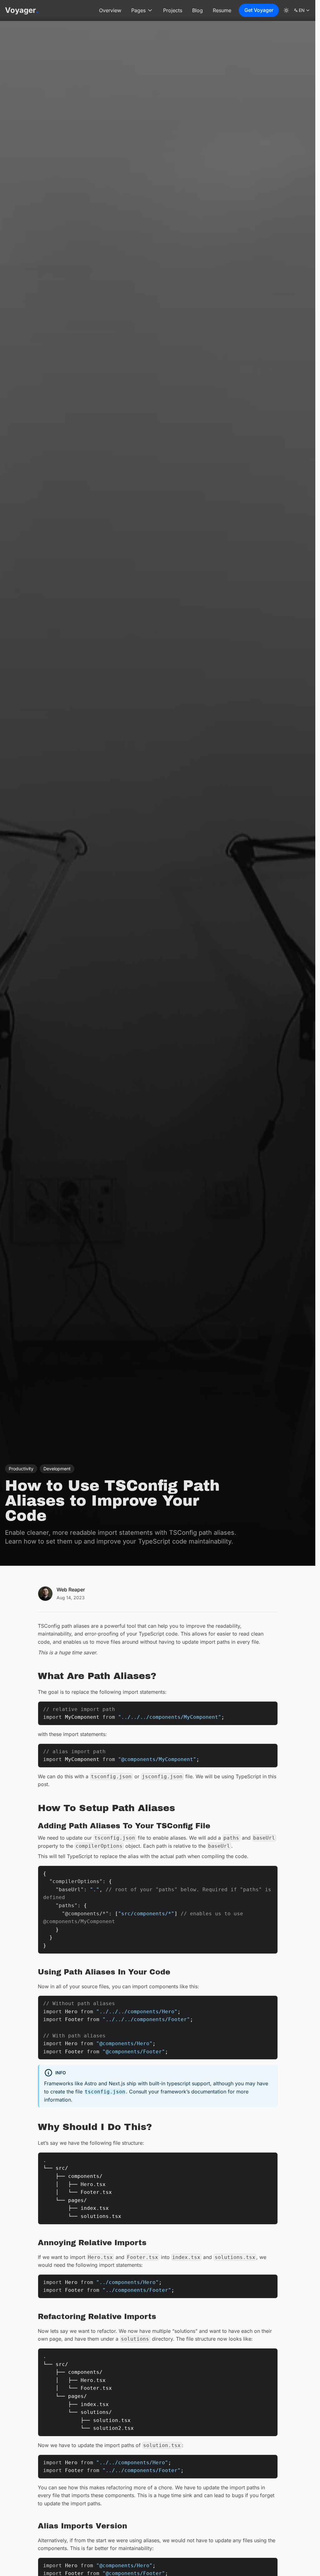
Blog (197, 10)
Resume (222, 10)
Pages (138, 10)
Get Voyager (259, 10)
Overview (110, 10)
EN (302, 11)
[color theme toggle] (286, 10)
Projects (173, 10)
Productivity (21, 1469)
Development (57, 1469)
